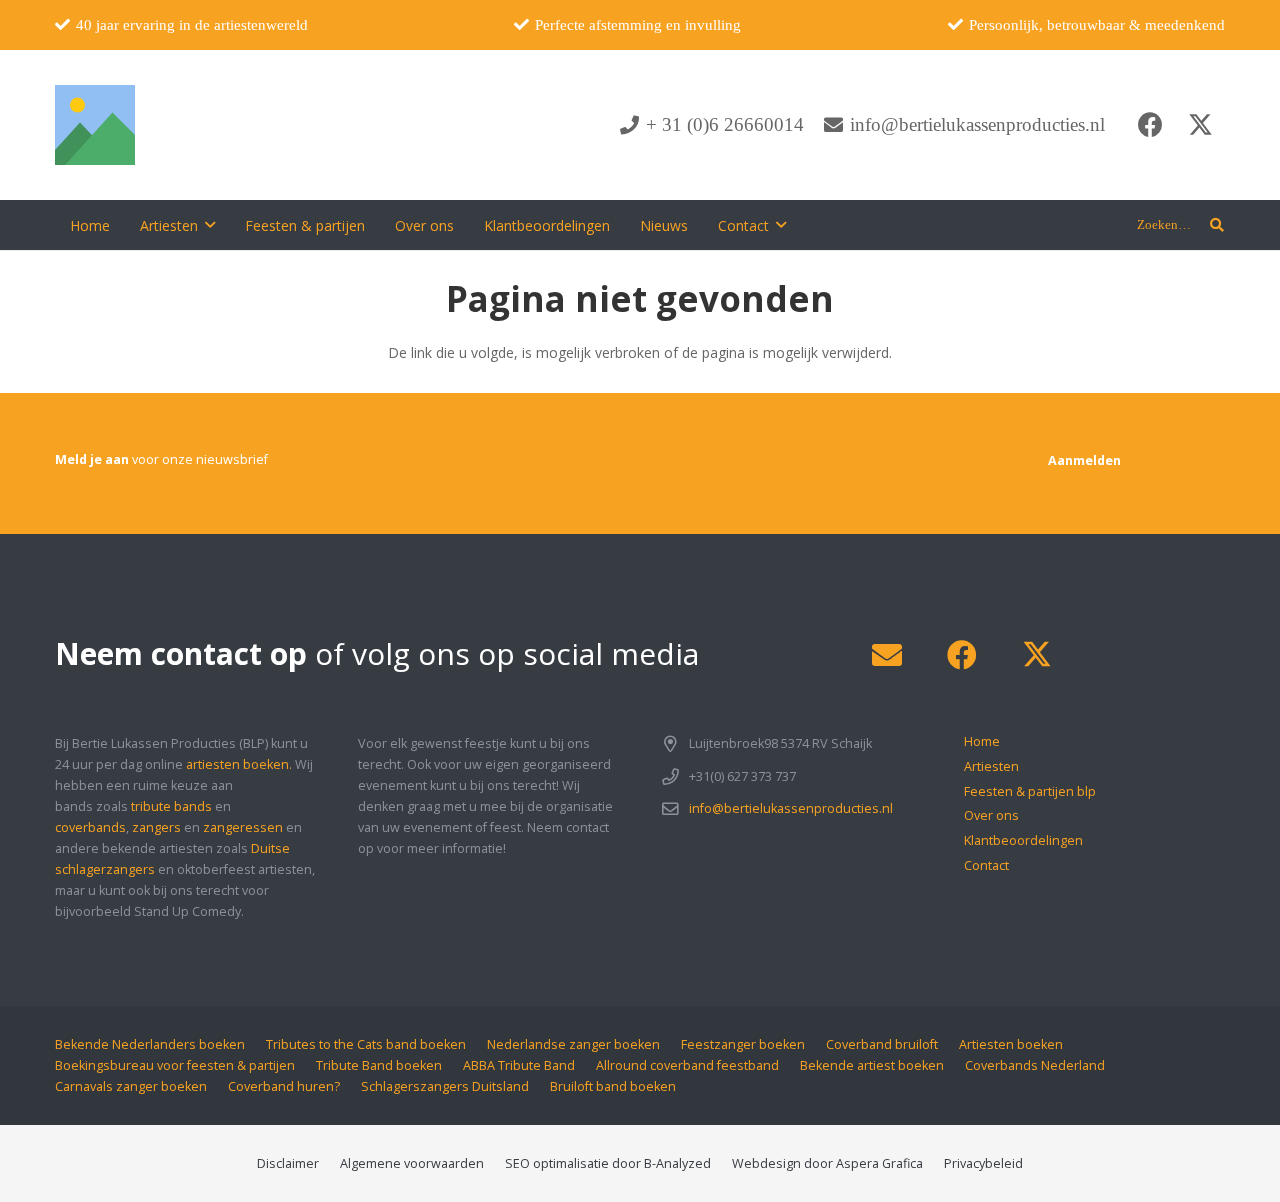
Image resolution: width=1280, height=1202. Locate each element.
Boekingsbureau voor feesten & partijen (175, 1065)
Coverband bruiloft (882, 1044)
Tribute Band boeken (379, 1065)
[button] (210, 225)
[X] (1200, 125)
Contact (986, 865)
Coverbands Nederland (1035, 1065)
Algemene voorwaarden (412, 1163)
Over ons (991, 815)
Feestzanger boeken (743, 1044)
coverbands (90, 827)
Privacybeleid (983, 1163)
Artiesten (991, 766)
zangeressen (243, 827)
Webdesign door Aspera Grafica (827, 1163)
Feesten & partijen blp (1030, 791)
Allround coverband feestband (687, 1065)
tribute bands (171, 806)
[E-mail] (886, 655)
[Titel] (95, 125)
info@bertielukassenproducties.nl (791, 808)
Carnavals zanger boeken (131, 1086)
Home (982, 741)
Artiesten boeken (1011, 1044)
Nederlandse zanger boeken (573, 1044)
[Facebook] (1150, 125)
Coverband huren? (284, 1086)
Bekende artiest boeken (872, 1065)
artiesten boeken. (239, 764)
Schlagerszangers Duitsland (445, 1086)
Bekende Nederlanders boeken (150, 1044)
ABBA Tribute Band (519, 1065)
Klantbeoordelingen (1023, 840)
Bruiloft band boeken (613, 1086)
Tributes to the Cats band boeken (366, 1044)
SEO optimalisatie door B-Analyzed (608, 1163)
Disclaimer (288, 1163)
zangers (156, 827)
